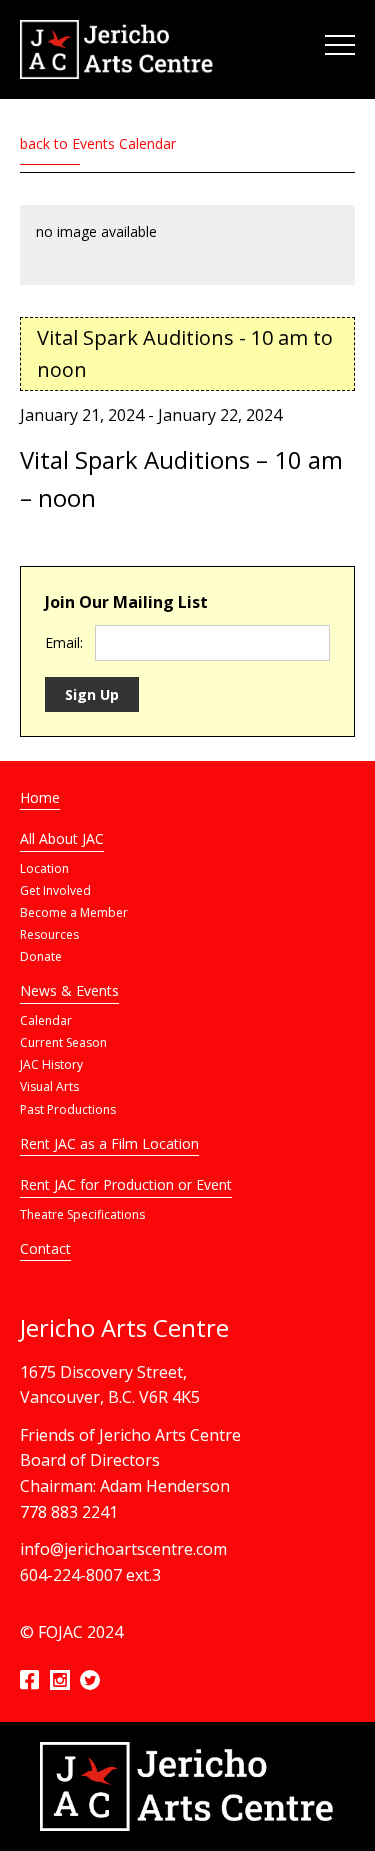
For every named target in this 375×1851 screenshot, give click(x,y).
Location (44, 868)
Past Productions (68, 1109)
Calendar (46, 1020)
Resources (49, 934)
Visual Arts (49, 1086)
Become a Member (74, 912)
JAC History (51, 1064)
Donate (41, 956)
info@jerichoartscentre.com (123, 1549)
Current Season (63, 1042)
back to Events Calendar (98, 143)
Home (40, 797)
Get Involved (55, 890)
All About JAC (62, 838)
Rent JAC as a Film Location (109, 1143)
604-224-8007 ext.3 (90, 1575)
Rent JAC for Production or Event (126, 1184)
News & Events (69, 990)
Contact (45, 1248)
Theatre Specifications (82, 1214)
